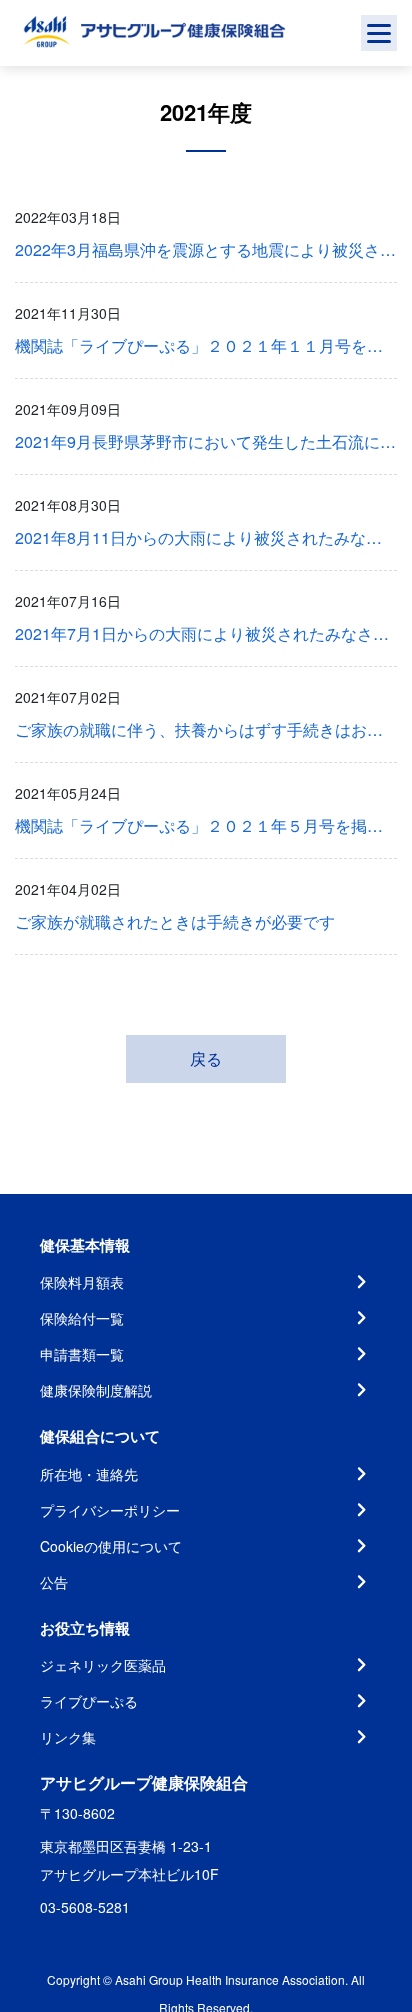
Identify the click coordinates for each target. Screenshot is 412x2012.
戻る (206, 1058)
